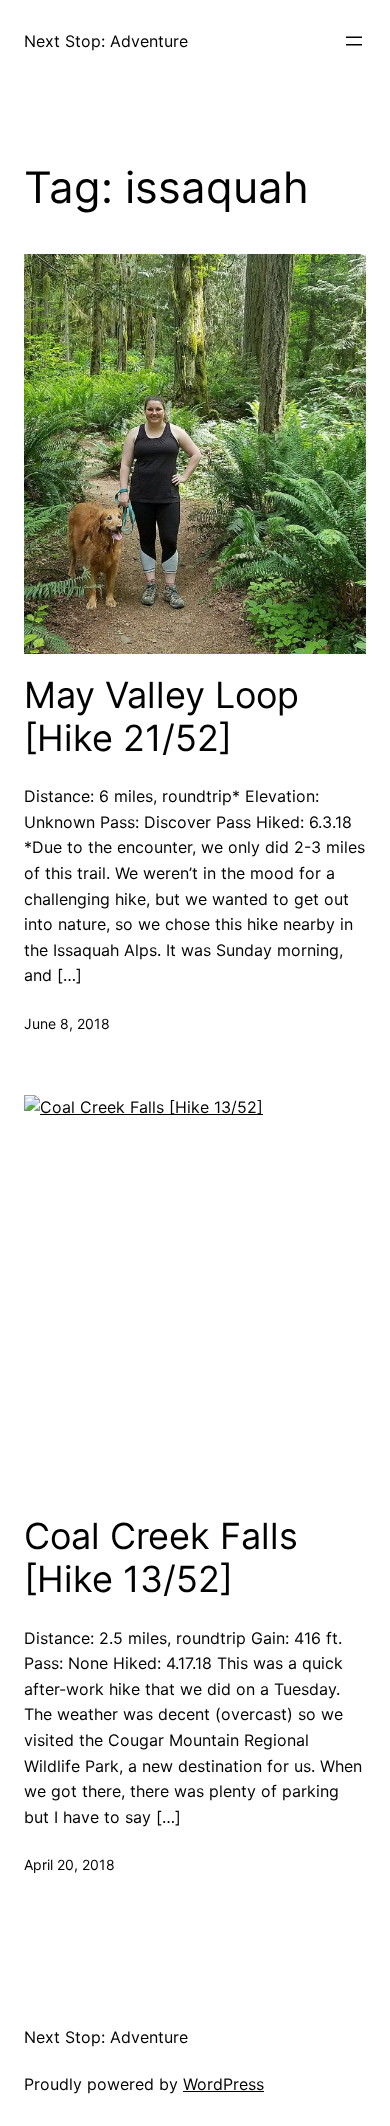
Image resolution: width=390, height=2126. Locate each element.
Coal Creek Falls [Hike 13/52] (161, 1558)
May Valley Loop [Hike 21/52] (161, 717)
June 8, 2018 (67, 1023)
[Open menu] (354, 41)
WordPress (223, 2084)
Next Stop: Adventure (106, 41)
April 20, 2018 (69, 1864)
